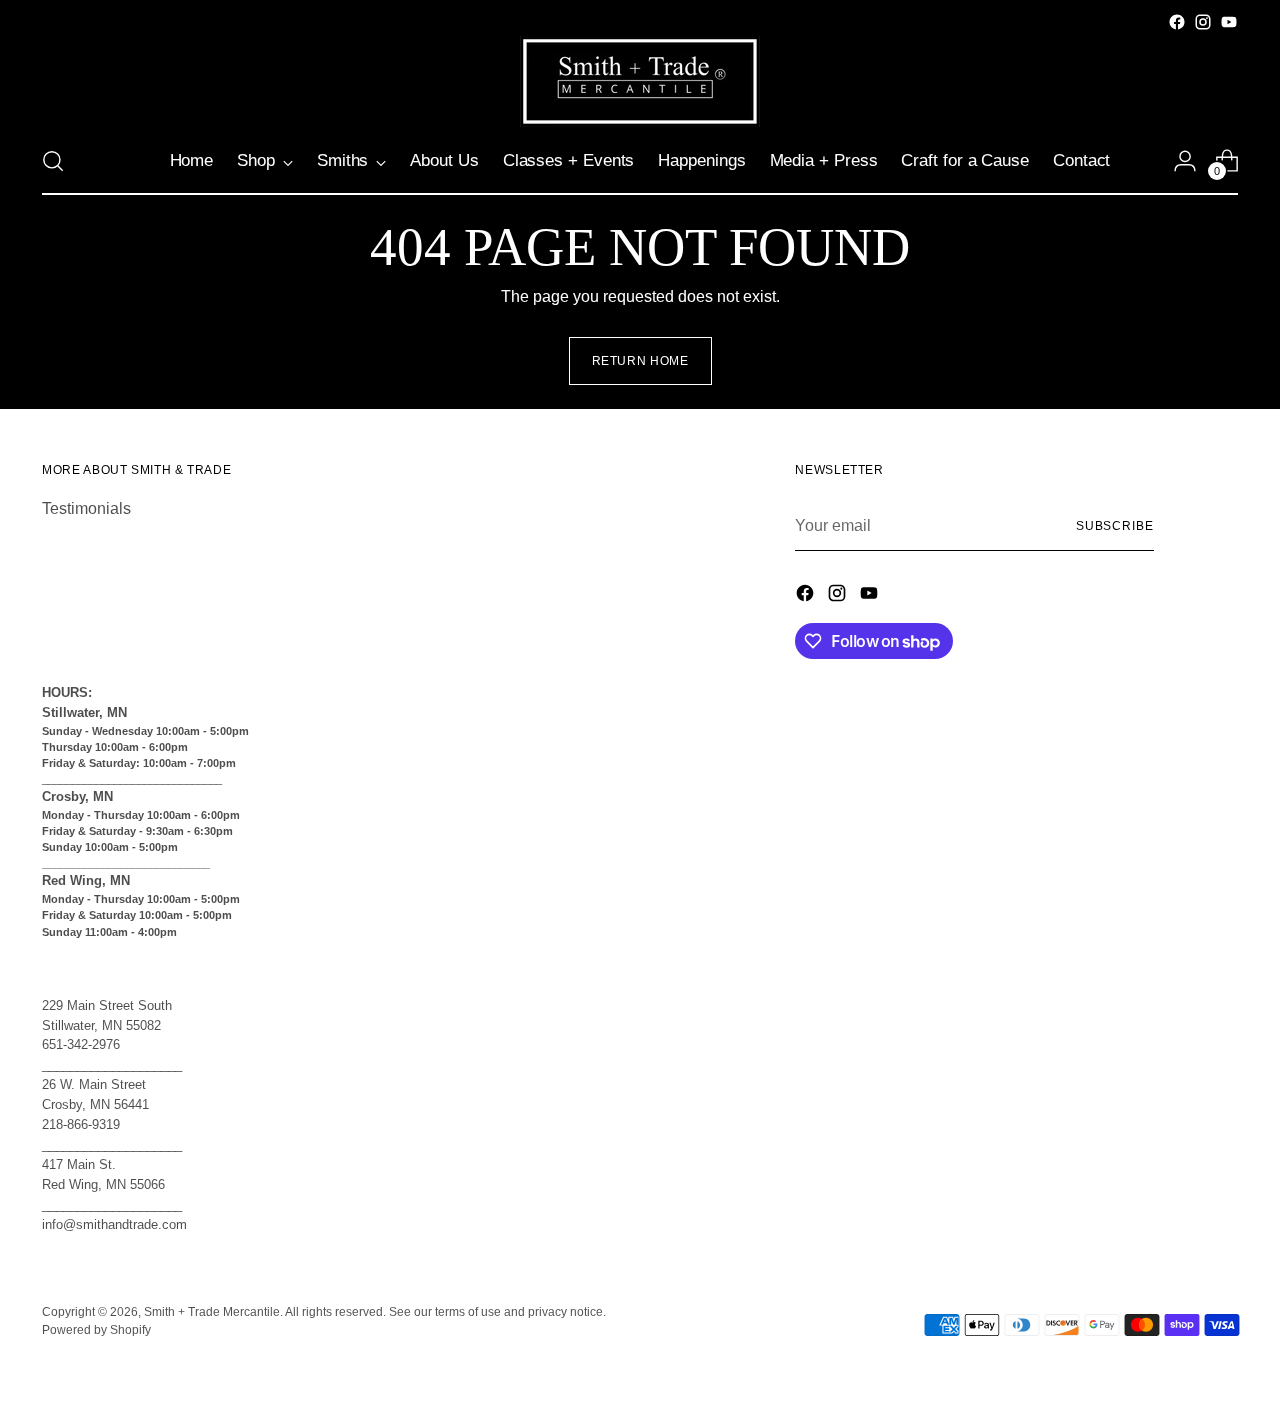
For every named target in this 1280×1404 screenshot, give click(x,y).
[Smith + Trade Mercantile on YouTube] (1229, 22)
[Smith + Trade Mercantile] (640, 81)
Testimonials (86, 508)
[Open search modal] (53, 161)
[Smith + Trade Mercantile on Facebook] (1177, 22)
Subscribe (1115, 526)
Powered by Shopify (96, 1330)
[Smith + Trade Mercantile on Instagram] (1203, 22)
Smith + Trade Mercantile (212, 1312)
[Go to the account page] (1185, 161)
